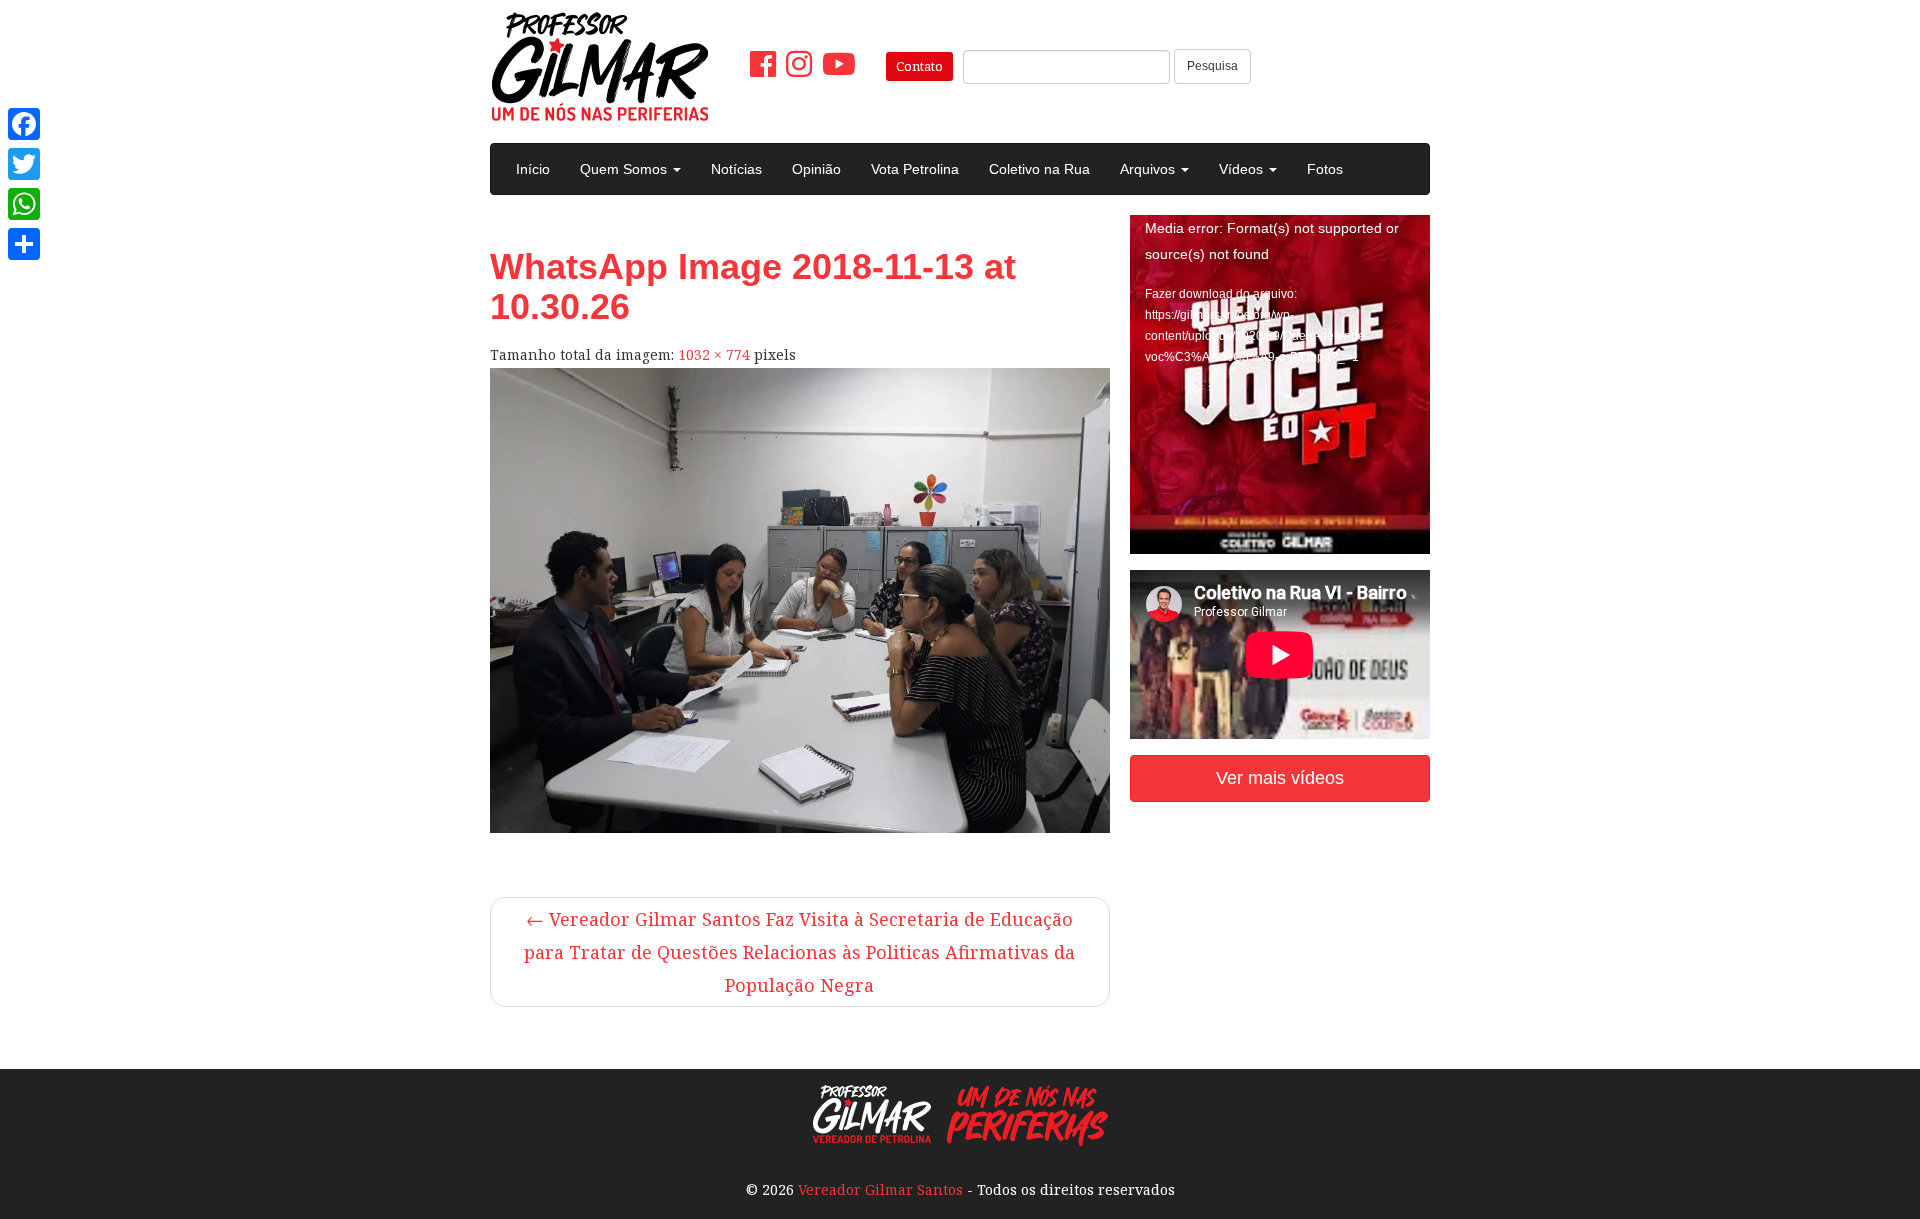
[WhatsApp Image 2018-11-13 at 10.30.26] (800, 600)
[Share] (24, 244)
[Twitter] (24, 164)
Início (533, 169)
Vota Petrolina (915, 169)
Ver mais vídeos (1280, 778)
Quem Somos (625, 169)
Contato (919, 66)
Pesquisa (1212, 66)
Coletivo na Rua (1039, 169)
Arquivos (1149, 169)
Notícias (736, 169)
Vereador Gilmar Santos (880, 1189)
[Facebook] (24, 124)
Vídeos (1243, 169)
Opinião (816, 169)
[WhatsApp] (24, 204)
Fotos (1325, 169)
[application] (1280, 300)
